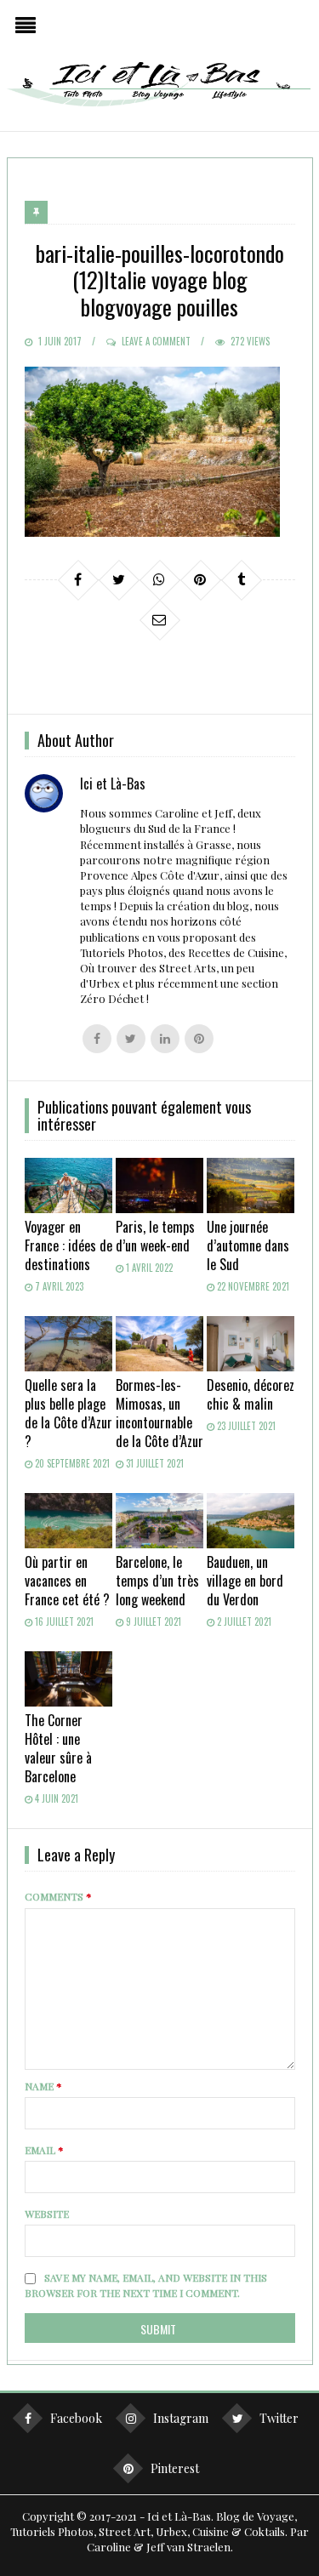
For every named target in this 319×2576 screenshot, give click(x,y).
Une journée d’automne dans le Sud (248, 1245)
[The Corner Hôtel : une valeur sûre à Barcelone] (68, 1679)
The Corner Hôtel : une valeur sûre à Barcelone (58, 1748)
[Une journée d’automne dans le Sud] (251, 1185)
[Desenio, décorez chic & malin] (251, 1344)
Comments (58, 1896)
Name (43, 2086)
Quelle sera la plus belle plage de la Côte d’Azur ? (68, 1413)
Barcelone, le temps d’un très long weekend (157, 1581)
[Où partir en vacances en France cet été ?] (68, 1521)
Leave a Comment (156, 341)
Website (47, 2214)
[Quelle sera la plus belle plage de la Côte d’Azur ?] (68, 1344)
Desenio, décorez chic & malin (251, 1394)
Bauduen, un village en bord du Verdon (245, 1581)
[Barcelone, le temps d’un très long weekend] (159, 1521)
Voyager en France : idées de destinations (68, 1245)
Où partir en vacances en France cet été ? (67, 1581)
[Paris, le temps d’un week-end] (159, 1185)
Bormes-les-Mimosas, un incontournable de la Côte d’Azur (159, 1413)
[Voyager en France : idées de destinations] (68, 1185)
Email (44, 2150)
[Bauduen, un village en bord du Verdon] (251, 1521)
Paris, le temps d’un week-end (155, 1236)
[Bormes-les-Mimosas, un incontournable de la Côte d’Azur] (159, 1344)
